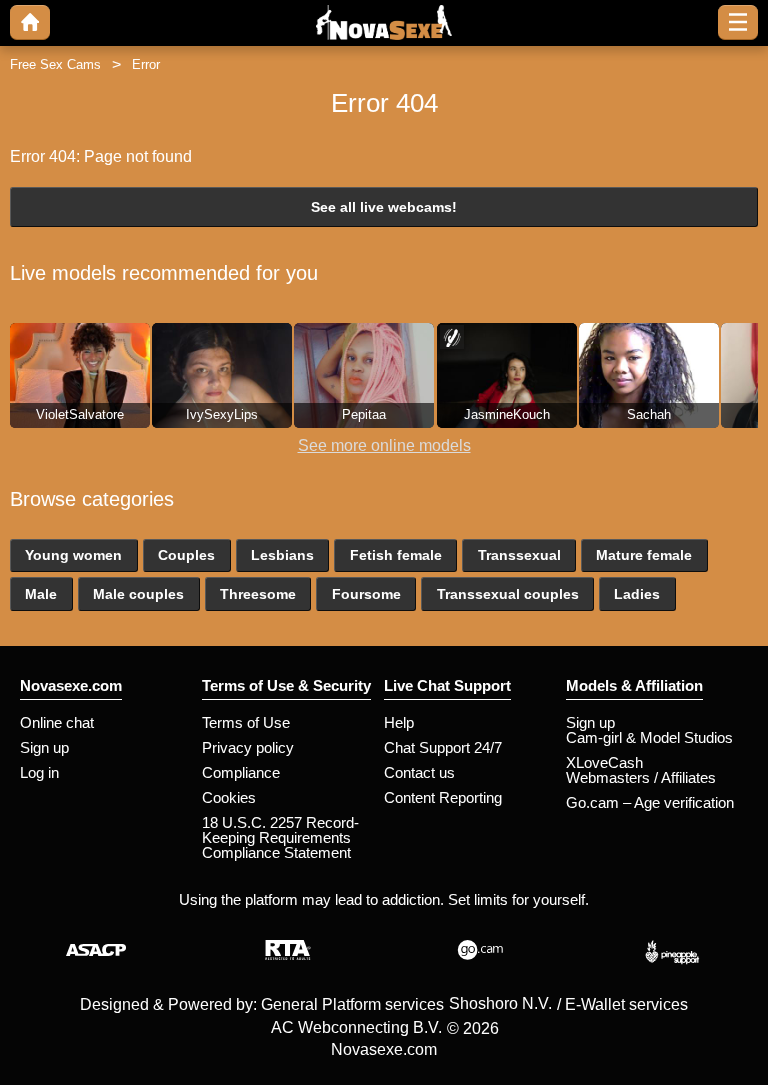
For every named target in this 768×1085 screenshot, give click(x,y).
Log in (39, 772)
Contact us (419, 772)
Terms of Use (246, 722)
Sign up (44, 747)
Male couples (138, 594)
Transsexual (519, 555)
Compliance (241, 772)
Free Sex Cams (55, 64)
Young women (73, 555)
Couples (186, 555)
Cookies (229, 797)
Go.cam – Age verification (650, 802)
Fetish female (396, 555)
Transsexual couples (508, 594)
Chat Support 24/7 (443, 747)
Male (41, 594)
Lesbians (282, 555)
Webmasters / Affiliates (641, 777)
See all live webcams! (384, 207)
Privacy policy (248, 747)
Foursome (366, 594)
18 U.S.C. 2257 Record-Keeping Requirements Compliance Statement (280, 837)
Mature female (644, 555)
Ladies (637, 594)
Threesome (258, 594)
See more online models (384, 445)
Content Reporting (443, 797)
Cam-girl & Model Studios (649, 737)
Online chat (57, 722)
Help (399, 722)
